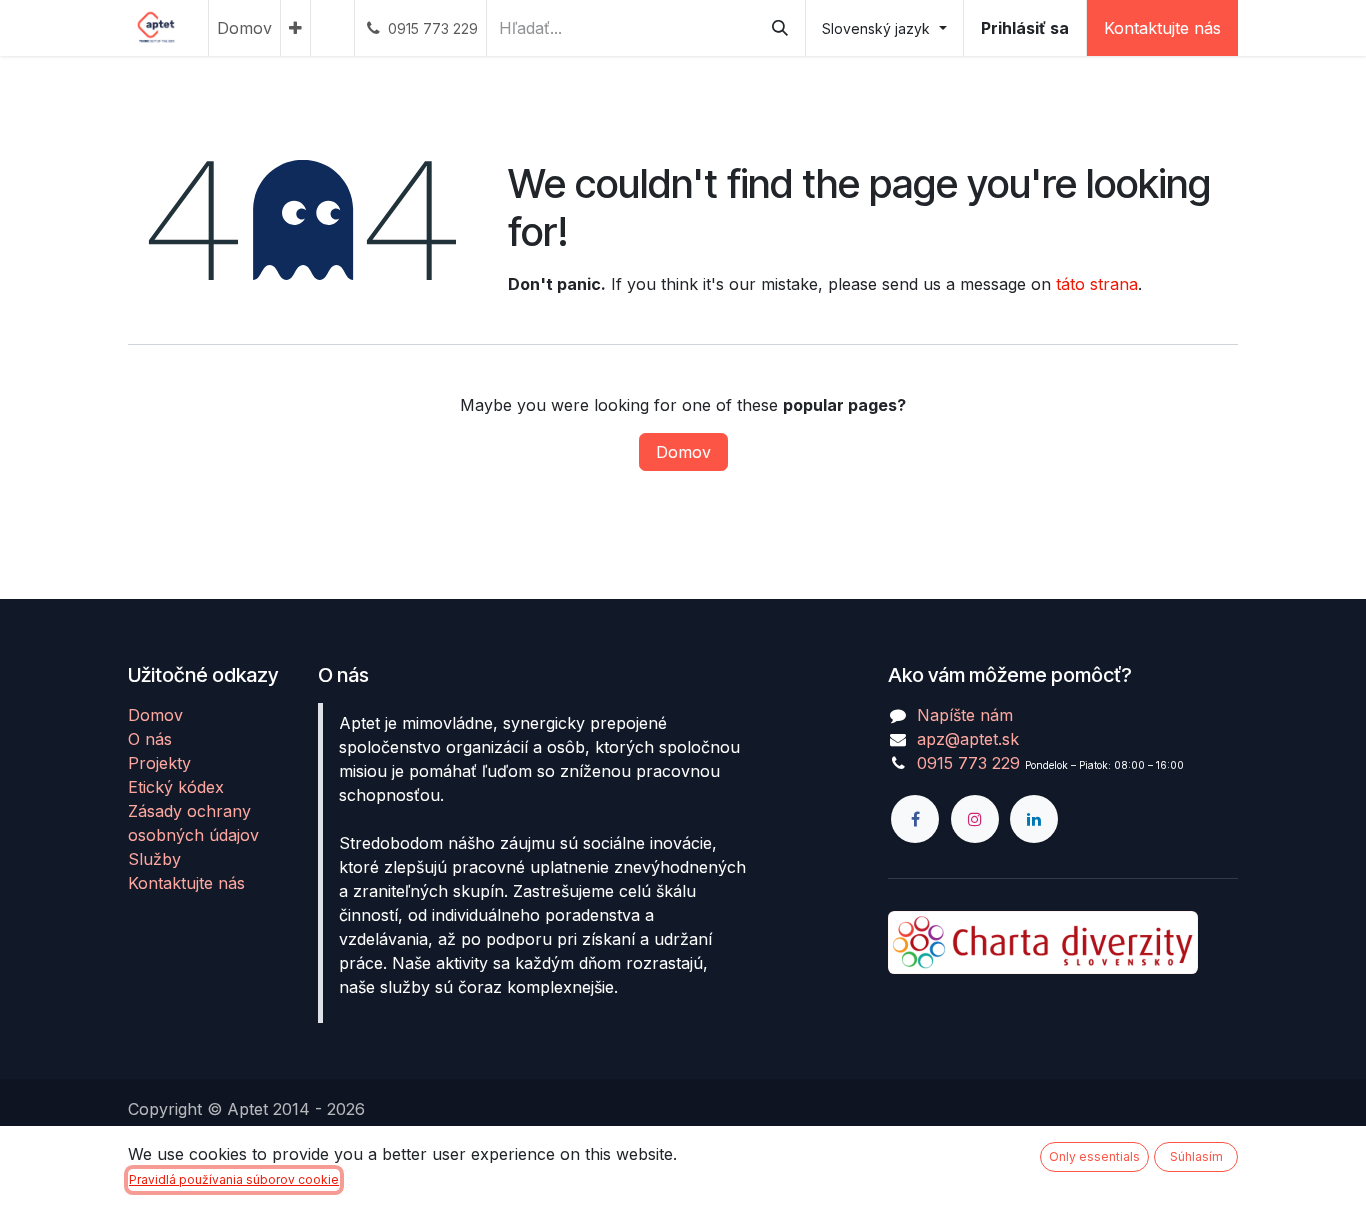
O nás (150, 739)
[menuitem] (244, 28)
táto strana (1097, 284)
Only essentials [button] (1094, 1156)
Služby (154, 859)
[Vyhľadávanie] (780, 28)
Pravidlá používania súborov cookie (234, 1179)
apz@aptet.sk (968, 739)
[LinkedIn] (1034, 819)
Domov (683, 452)
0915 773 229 (968, 763)
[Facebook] (915, 819)
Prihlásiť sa (1025, 28)
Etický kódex (176, 787)
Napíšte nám (965, 715)
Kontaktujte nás (1162, 28)
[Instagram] (975, 819)
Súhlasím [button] (1196, 1156)
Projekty (159, 763)
